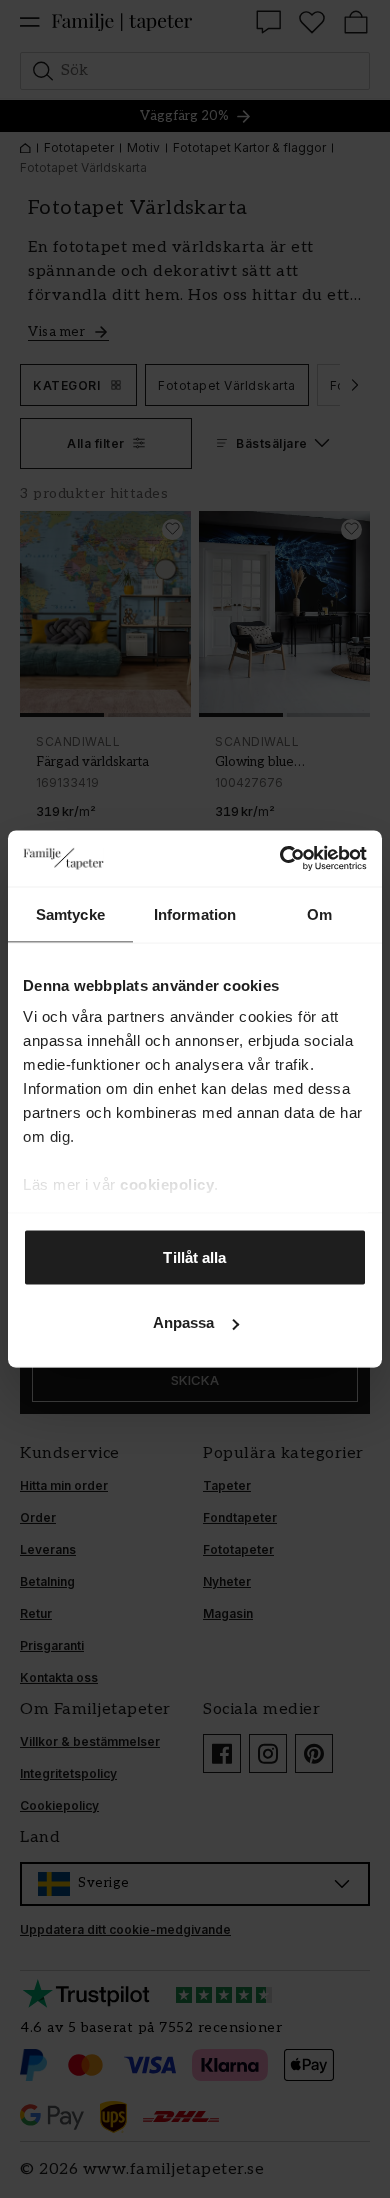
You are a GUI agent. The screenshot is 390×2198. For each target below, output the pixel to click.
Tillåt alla (194, 1256)
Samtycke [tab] (70, 913)
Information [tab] (195, 913)
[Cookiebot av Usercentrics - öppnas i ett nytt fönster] (280, 859)
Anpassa (184, 1322)
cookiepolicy (167, 1184)
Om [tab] (319, 913)
